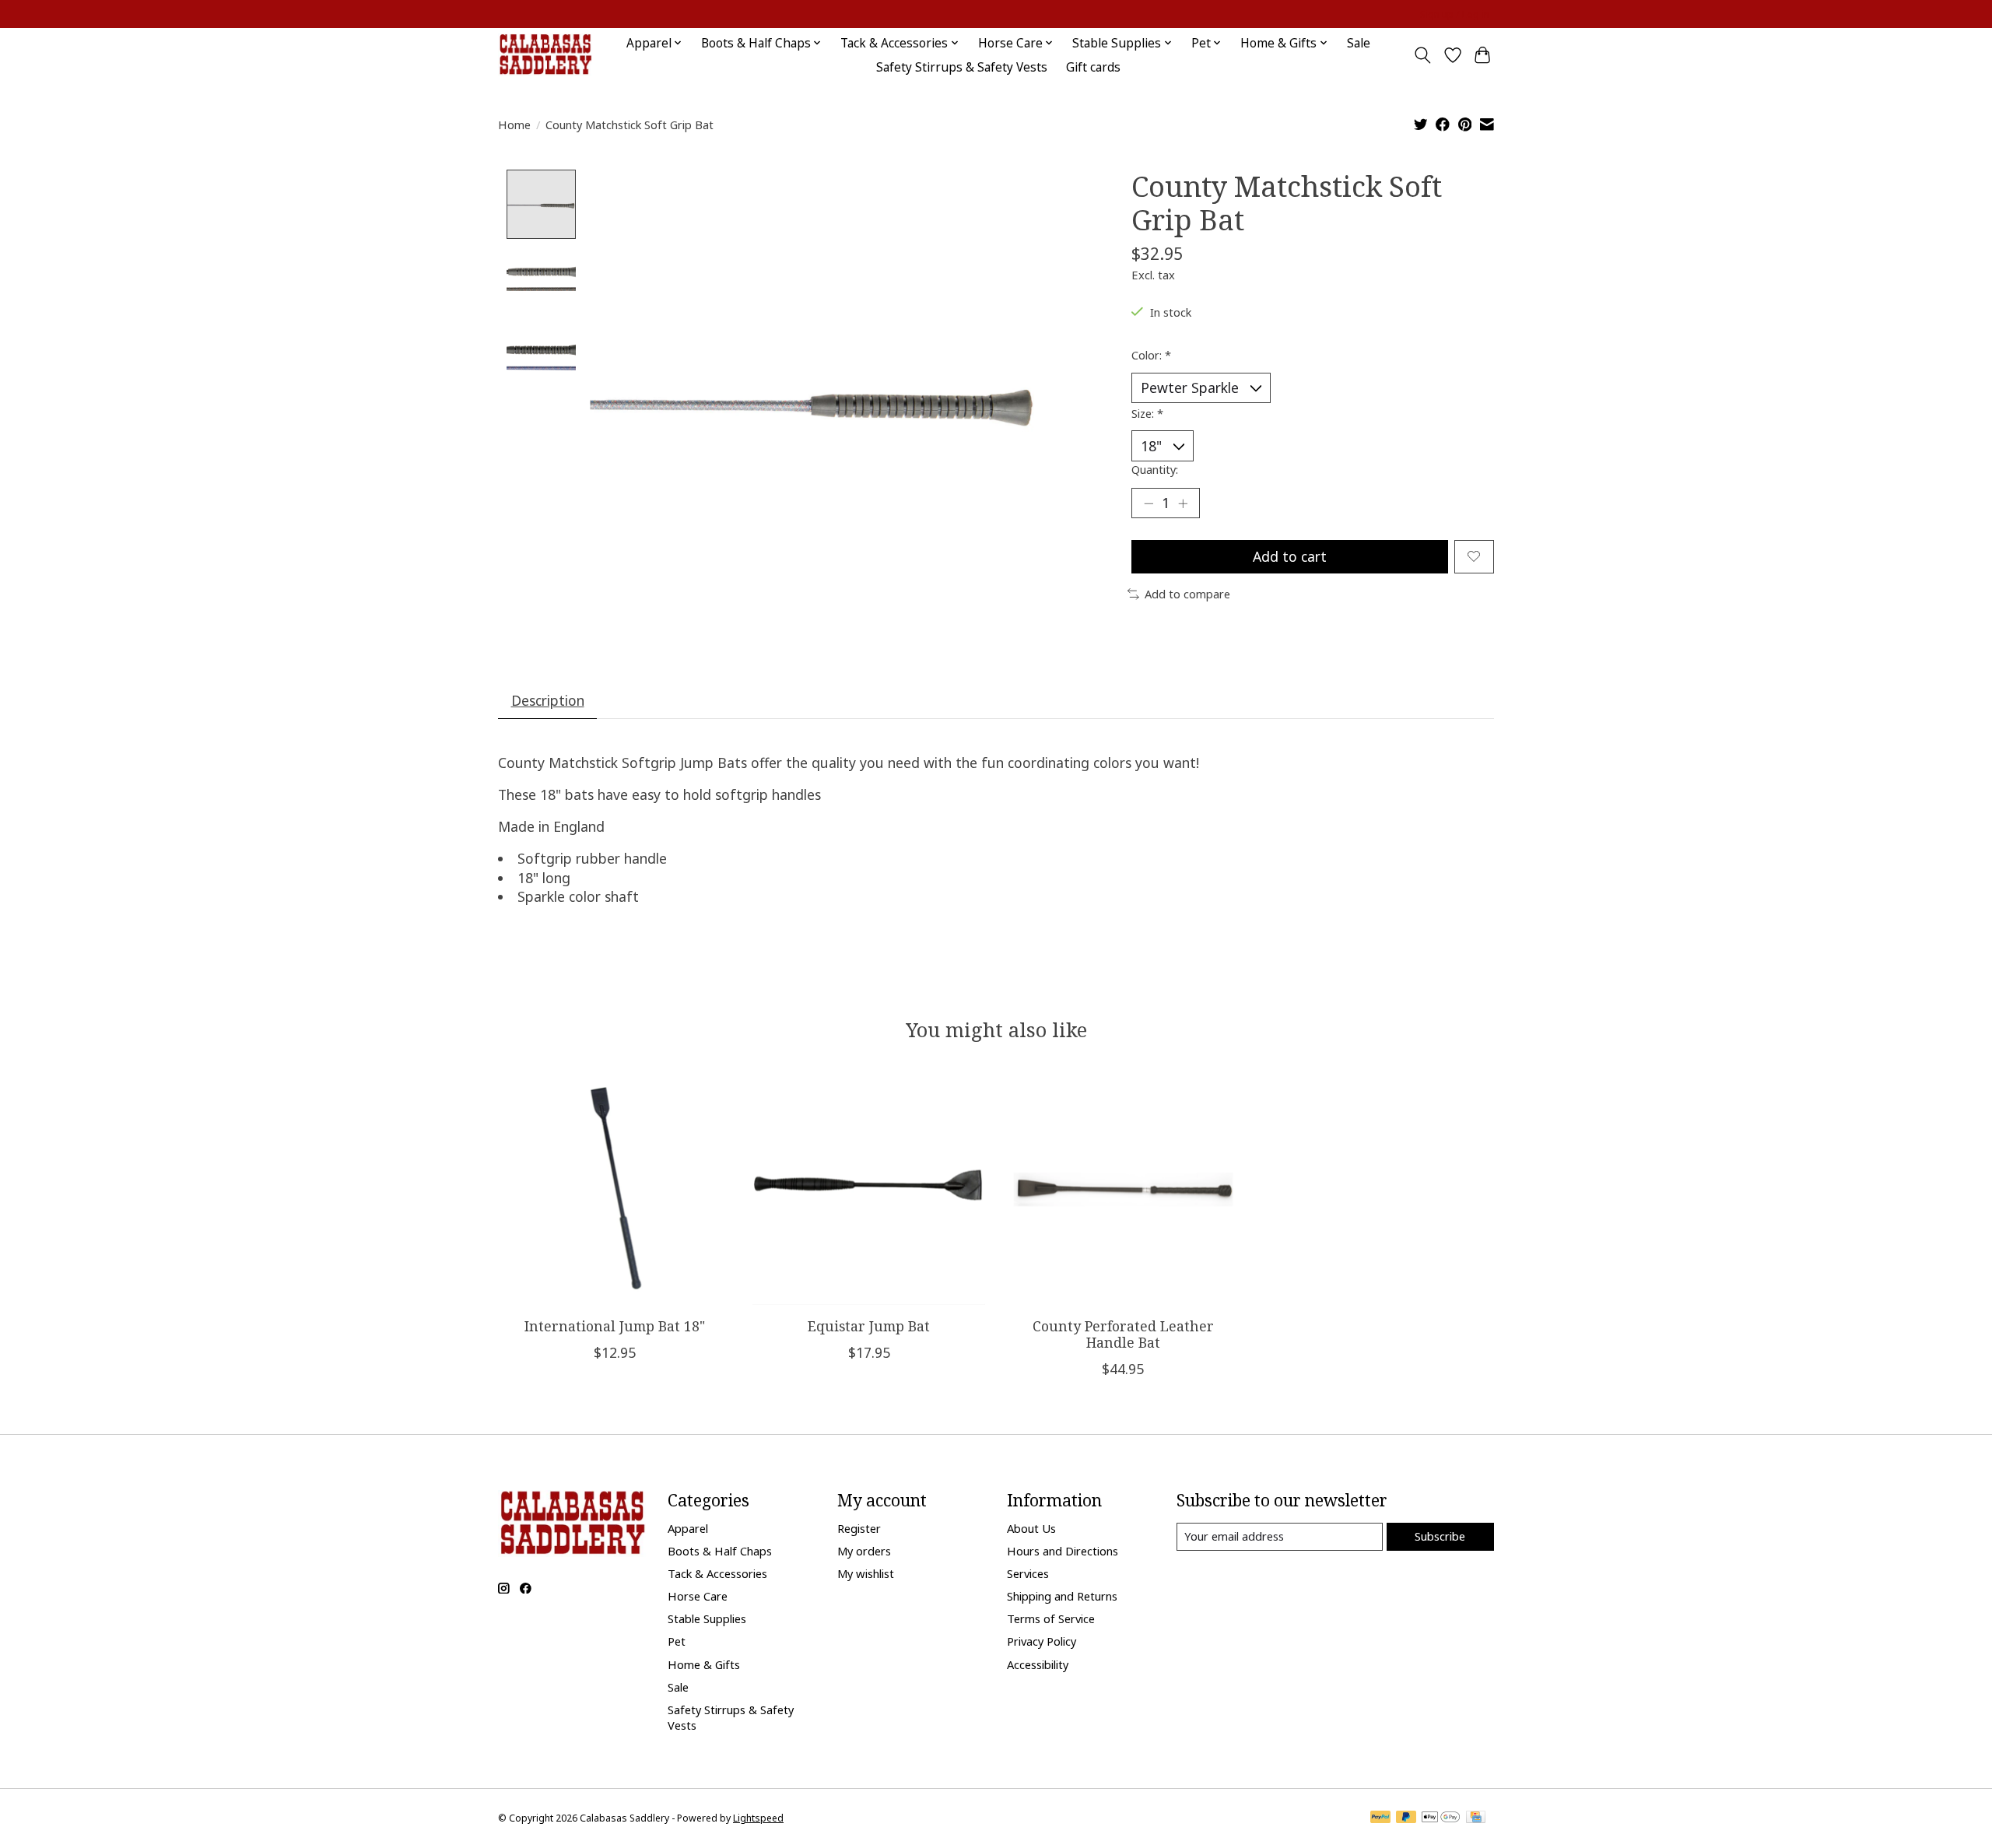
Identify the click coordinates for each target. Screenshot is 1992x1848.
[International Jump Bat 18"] (614, 1189)
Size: (1147, 413)
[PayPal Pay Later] (1406, 1818)
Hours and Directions (1063, 1551)
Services (1028, 1573)
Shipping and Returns (1062, 1596)
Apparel (688, 1528)
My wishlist (866, 1573)
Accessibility (1038, 1664)
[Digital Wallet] (1441, 1818)
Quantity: (1155, 469)
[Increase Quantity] (1183, 503)
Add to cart (1290, 556)
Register (859, 1528)
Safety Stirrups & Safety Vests (962, 67)
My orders (864, 1551)
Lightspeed (758, 1818)
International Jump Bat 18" (615, 1326)
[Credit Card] (1476, 1818)
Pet (677, 1641)
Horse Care (698, 1596)
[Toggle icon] (1423, 55)
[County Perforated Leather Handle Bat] (1123, 1189)
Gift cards (1093, 67)
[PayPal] (1380, 1818)
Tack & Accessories (717, 1573)
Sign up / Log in (1455, 14)
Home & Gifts (704, 1664)
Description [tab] (548, 700)
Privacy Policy (1042, 1641)
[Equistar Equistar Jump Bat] (869, 1189)
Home (514, 124)
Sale (1359, 43)
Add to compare (1187, 594)
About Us (1031, 1528)
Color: (1151, 355)
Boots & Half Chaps (720, 1551)
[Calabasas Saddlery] (545, 55)
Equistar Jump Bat (869, 1326)
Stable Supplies (707, 1618)
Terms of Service (1051, 1618)
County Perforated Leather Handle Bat (1123, 1334)
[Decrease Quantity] (1149, 503)
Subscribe (1440, 1536)
